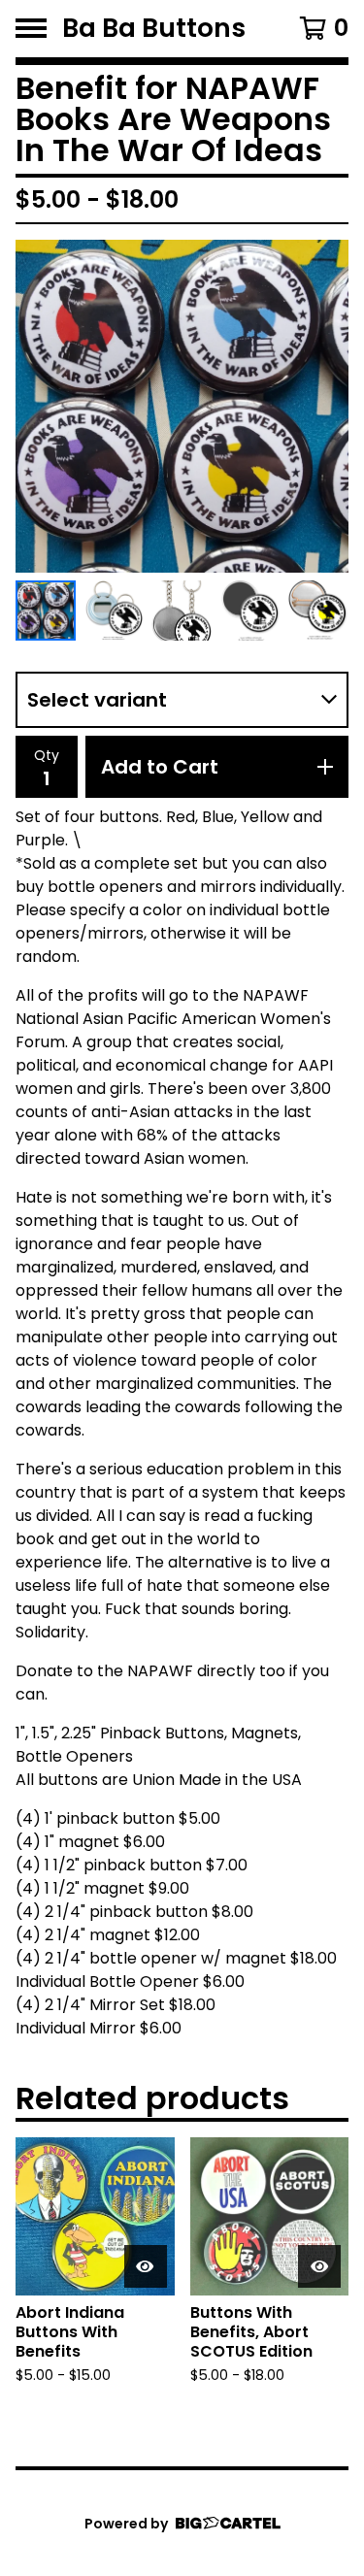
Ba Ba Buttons (154, 29)
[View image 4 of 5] (250, 611)
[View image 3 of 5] (182, 611)
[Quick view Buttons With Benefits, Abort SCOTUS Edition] (319, 2266)
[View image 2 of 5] (114, 611)
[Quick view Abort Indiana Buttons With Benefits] (146, 2266)
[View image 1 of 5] (46, 611)
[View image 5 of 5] (318, 611)
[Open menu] (31, 28)
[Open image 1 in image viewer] (182, 406)
